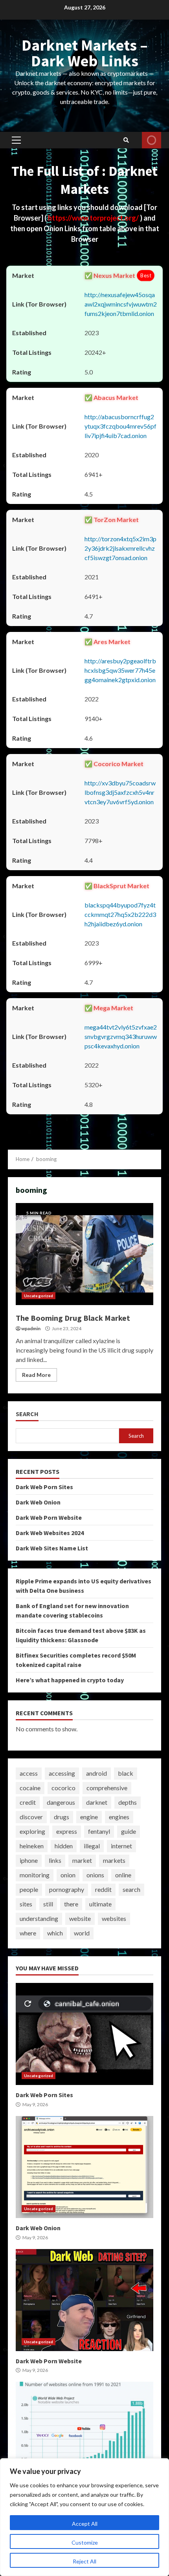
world (82, 1933)
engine (89, 1817)
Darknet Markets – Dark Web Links (85, 53)
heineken (32, 1846)
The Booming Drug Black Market (84, 1254)
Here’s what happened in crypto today (70, 1680)
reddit (103, 1889)
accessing (62, 1773)
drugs (62, 1817)
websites (114, 1918)
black (126, 1773)
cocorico (63, 1788)
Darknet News (152, 140)
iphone (29, 1860)
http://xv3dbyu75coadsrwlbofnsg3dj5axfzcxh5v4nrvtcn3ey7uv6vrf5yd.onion (120, 792)
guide (129, 1831)
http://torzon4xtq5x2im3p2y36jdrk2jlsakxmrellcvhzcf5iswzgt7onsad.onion (120, 548)
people (29, 1889)
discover (31, 1817)
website (80, 1918)
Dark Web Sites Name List (52, 1548)
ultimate (100, 1904)
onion (68, 1875)
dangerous (61, 1802)
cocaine (30, 1788)
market (82, 1860)
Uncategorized (39, 1296)
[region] (84, 2517)
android (96, 1773)
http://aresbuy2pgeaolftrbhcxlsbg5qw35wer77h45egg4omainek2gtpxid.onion (120, 670)
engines (119, 1817)
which (55, 1933)
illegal (92, 1846)
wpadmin (31, 1328)
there (71, 1904)
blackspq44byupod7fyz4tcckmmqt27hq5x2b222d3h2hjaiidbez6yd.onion (120, 914)
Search (27, 1414)
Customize (85, 2542)
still (48, 1904)
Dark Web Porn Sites (44, 1487)
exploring (32, 1831)
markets (114, 1860)
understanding (39, 1918)
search (131, 1889)
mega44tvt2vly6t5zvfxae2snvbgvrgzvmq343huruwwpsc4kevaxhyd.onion (121, 1036)
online (123, 1875)
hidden (64, 1846)
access (29, 1773)
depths (128, 1802)
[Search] (126, 140)
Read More (36, 1375)
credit (28, 1802)
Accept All (85, 2524)
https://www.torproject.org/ (94, 218)
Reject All (84, 2561)
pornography (67, 1889)
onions (95, 1875)
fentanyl (99, 1831)
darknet (97, 1802)
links (55, 1860)
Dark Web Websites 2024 (50, 1533)
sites (26, 1904)
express (67, 1831)
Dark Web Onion (38, 1502)
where (28, 1933)
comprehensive (107, 1788)
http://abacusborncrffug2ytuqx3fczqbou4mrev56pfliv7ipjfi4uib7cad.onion (120, 426)
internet (121, 1846)
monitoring (35, 1875)
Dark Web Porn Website (49, 1517)
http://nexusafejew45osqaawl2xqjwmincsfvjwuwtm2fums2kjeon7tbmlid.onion (121, 304)
